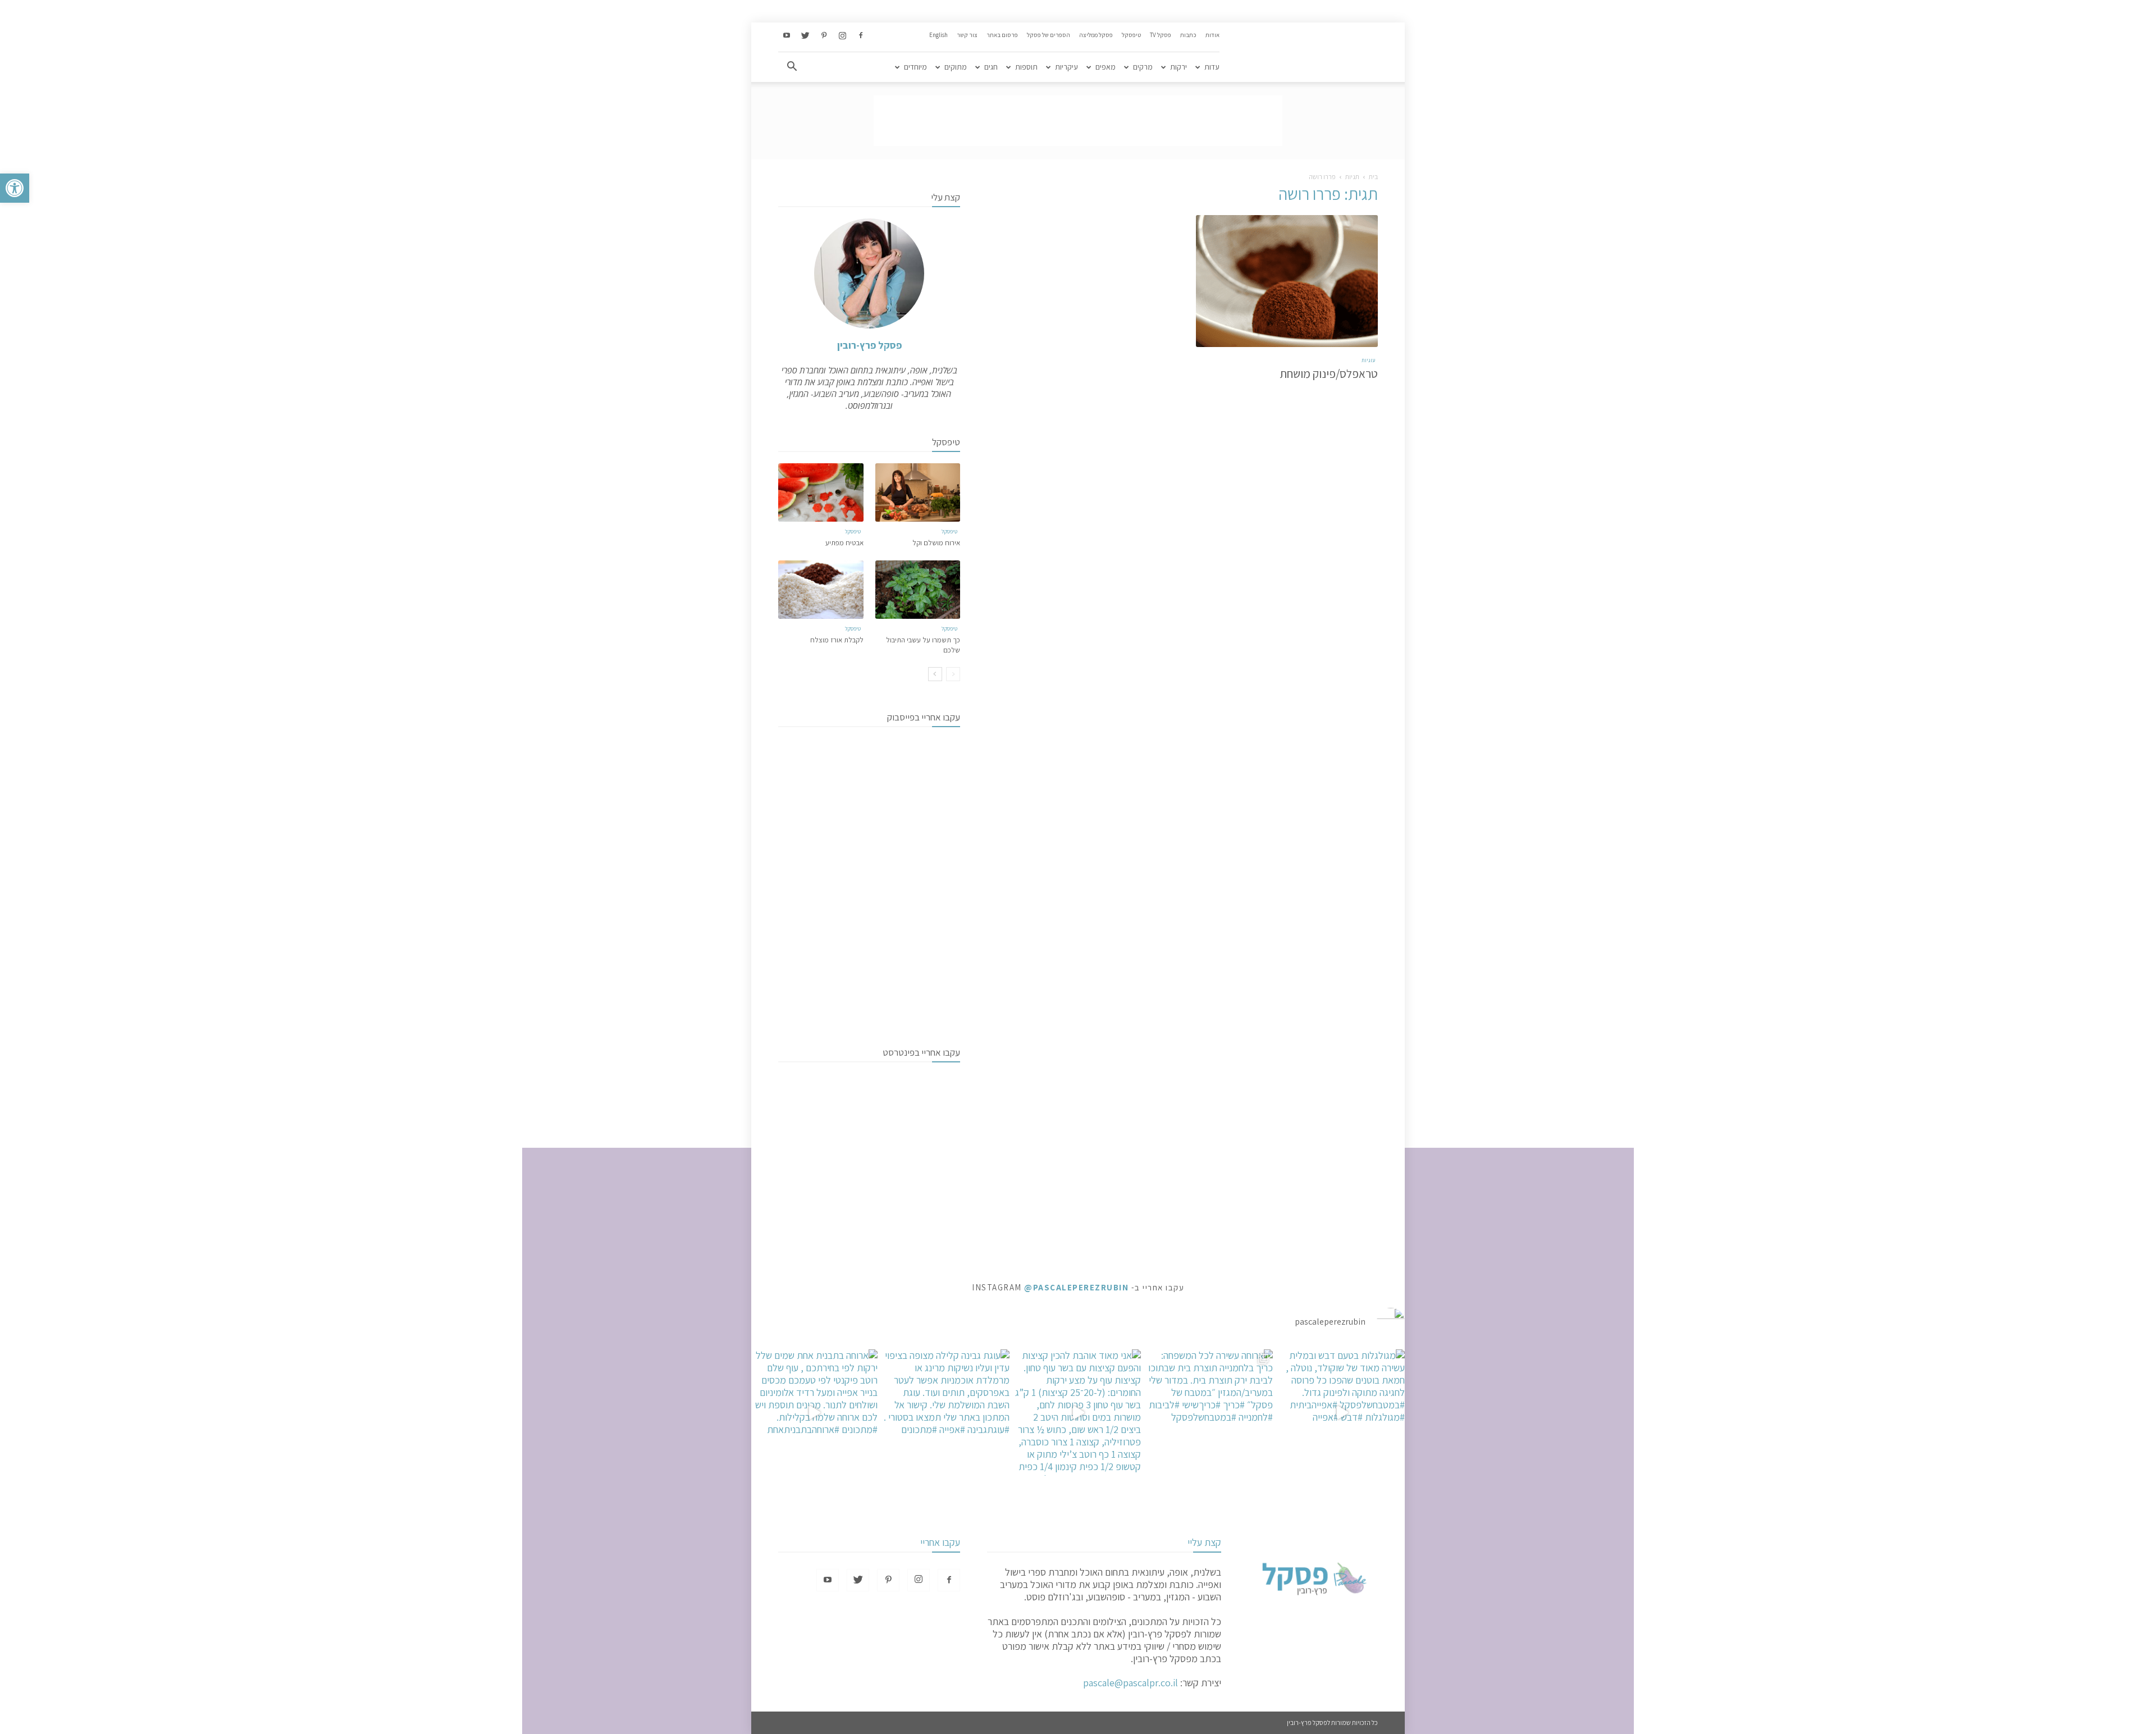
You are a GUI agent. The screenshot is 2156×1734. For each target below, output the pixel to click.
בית (1373, 177)
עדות (1212, 67)
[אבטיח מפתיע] (821, 492)
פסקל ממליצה (1096, 35)
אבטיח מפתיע (844, 543)
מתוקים (956, 67)
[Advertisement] (1078, 121)
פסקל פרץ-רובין (869, 345)
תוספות (1026, 67)
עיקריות (1066, 67)
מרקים (1143, 67)
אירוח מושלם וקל (936, 543)
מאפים (1106, 67)
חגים (991, 67)
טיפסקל (1131, 35)
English (938, 35)
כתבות (1188, 35)
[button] (15, 188)
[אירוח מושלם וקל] (918, 492)
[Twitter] (805, 36)
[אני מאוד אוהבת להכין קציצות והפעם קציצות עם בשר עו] (1078, 1413)
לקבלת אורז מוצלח (837, 640)
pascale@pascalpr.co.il (1130, 1683)
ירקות (1179, 67)
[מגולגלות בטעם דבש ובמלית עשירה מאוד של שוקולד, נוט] (1342, 1413)
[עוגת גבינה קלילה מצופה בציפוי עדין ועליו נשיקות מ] (946, 1413)
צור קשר (967, 35)
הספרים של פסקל (1049, 35)
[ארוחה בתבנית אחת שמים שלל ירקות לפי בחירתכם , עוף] (814, 1413)
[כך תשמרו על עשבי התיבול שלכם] (918, 590)
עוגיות (1368, 360)
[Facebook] (861, 36)
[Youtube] (787, 36)
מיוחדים (915, 67)
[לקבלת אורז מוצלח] (821, 590)
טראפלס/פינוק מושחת (1329, 374)
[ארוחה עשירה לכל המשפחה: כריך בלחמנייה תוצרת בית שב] (1210, 1413)
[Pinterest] (824, 36)
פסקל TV (1161, 35)
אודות (1212, 35)
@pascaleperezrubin (1076, 1287)
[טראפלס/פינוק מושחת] (1287, 281)
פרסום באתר (1002, 35)
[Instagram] (842, 36)
